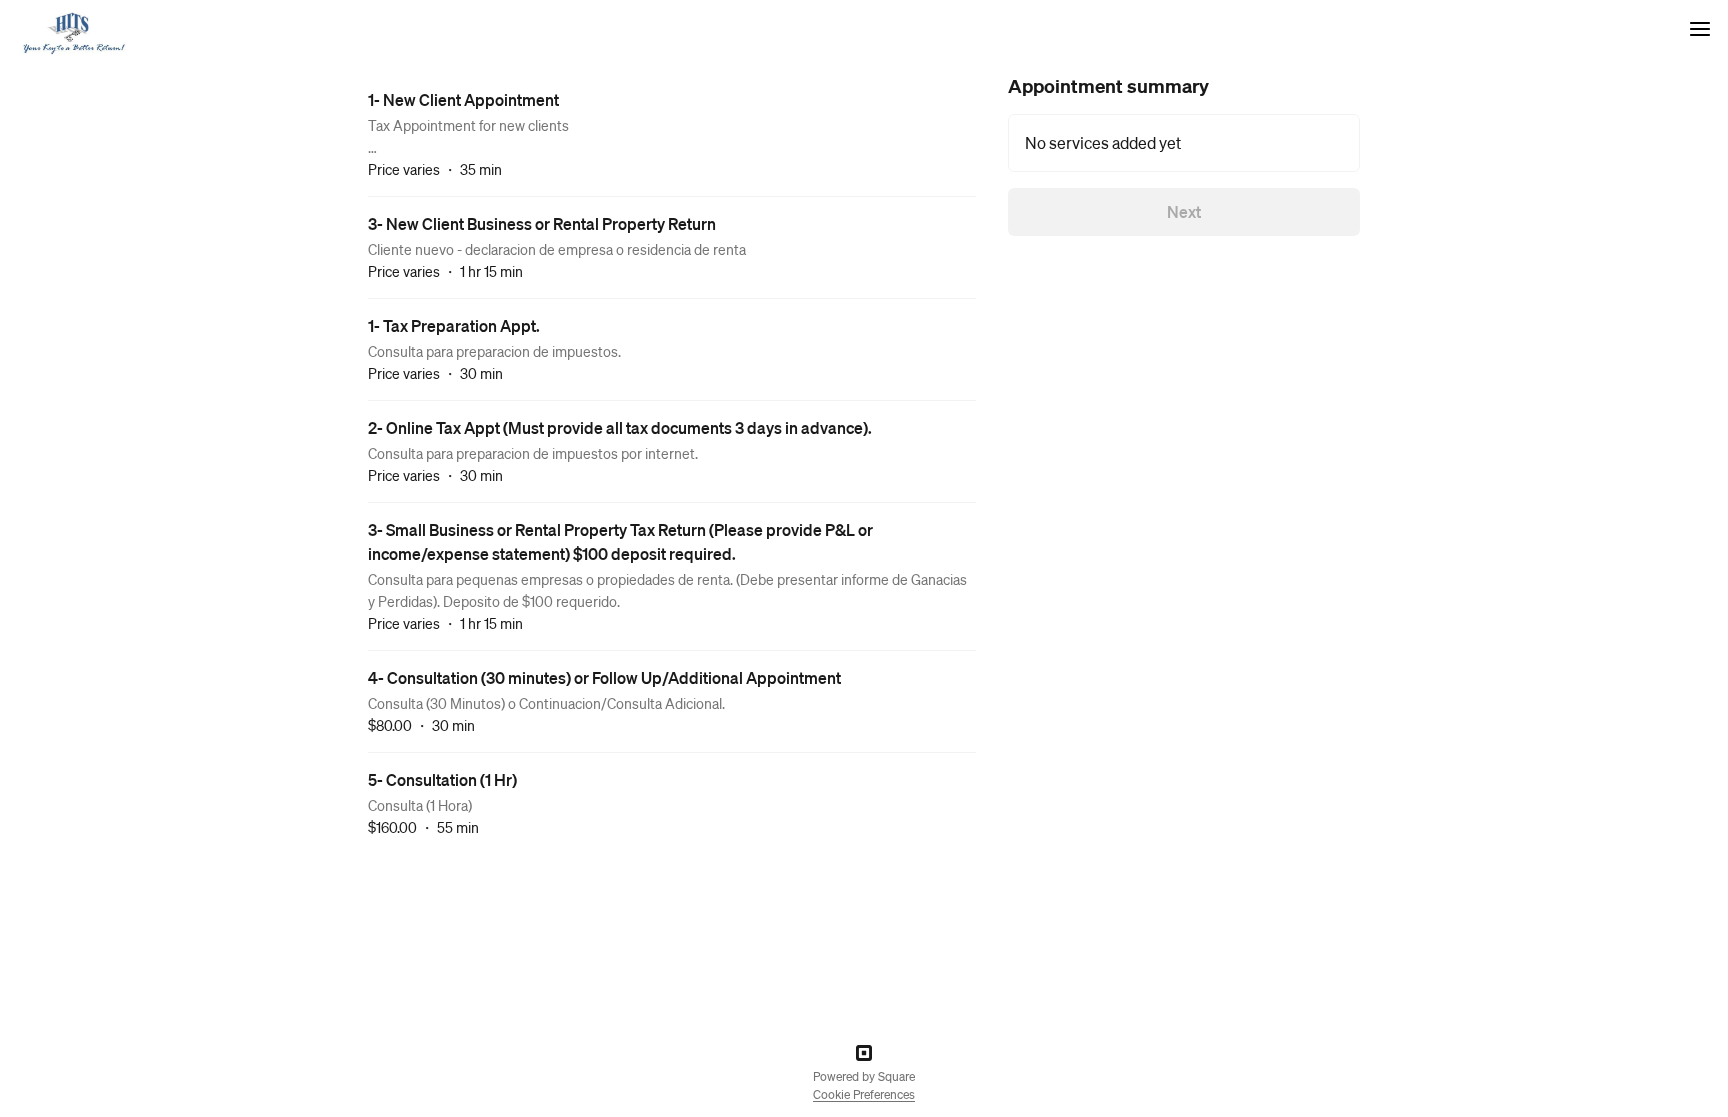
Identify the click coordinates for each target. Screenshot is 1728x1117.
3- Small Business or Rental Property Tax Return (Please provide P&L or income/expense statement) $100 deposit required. (620, 541)
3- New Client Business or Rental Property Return (542, 223)
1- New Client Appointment (463, 99)
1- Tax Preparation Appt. (454, 325)
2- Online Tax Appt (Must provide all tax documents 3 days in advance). (620, 427)
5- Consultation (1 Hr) (442, 779)
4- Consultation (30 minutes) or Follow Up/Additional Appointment (604, 677)
